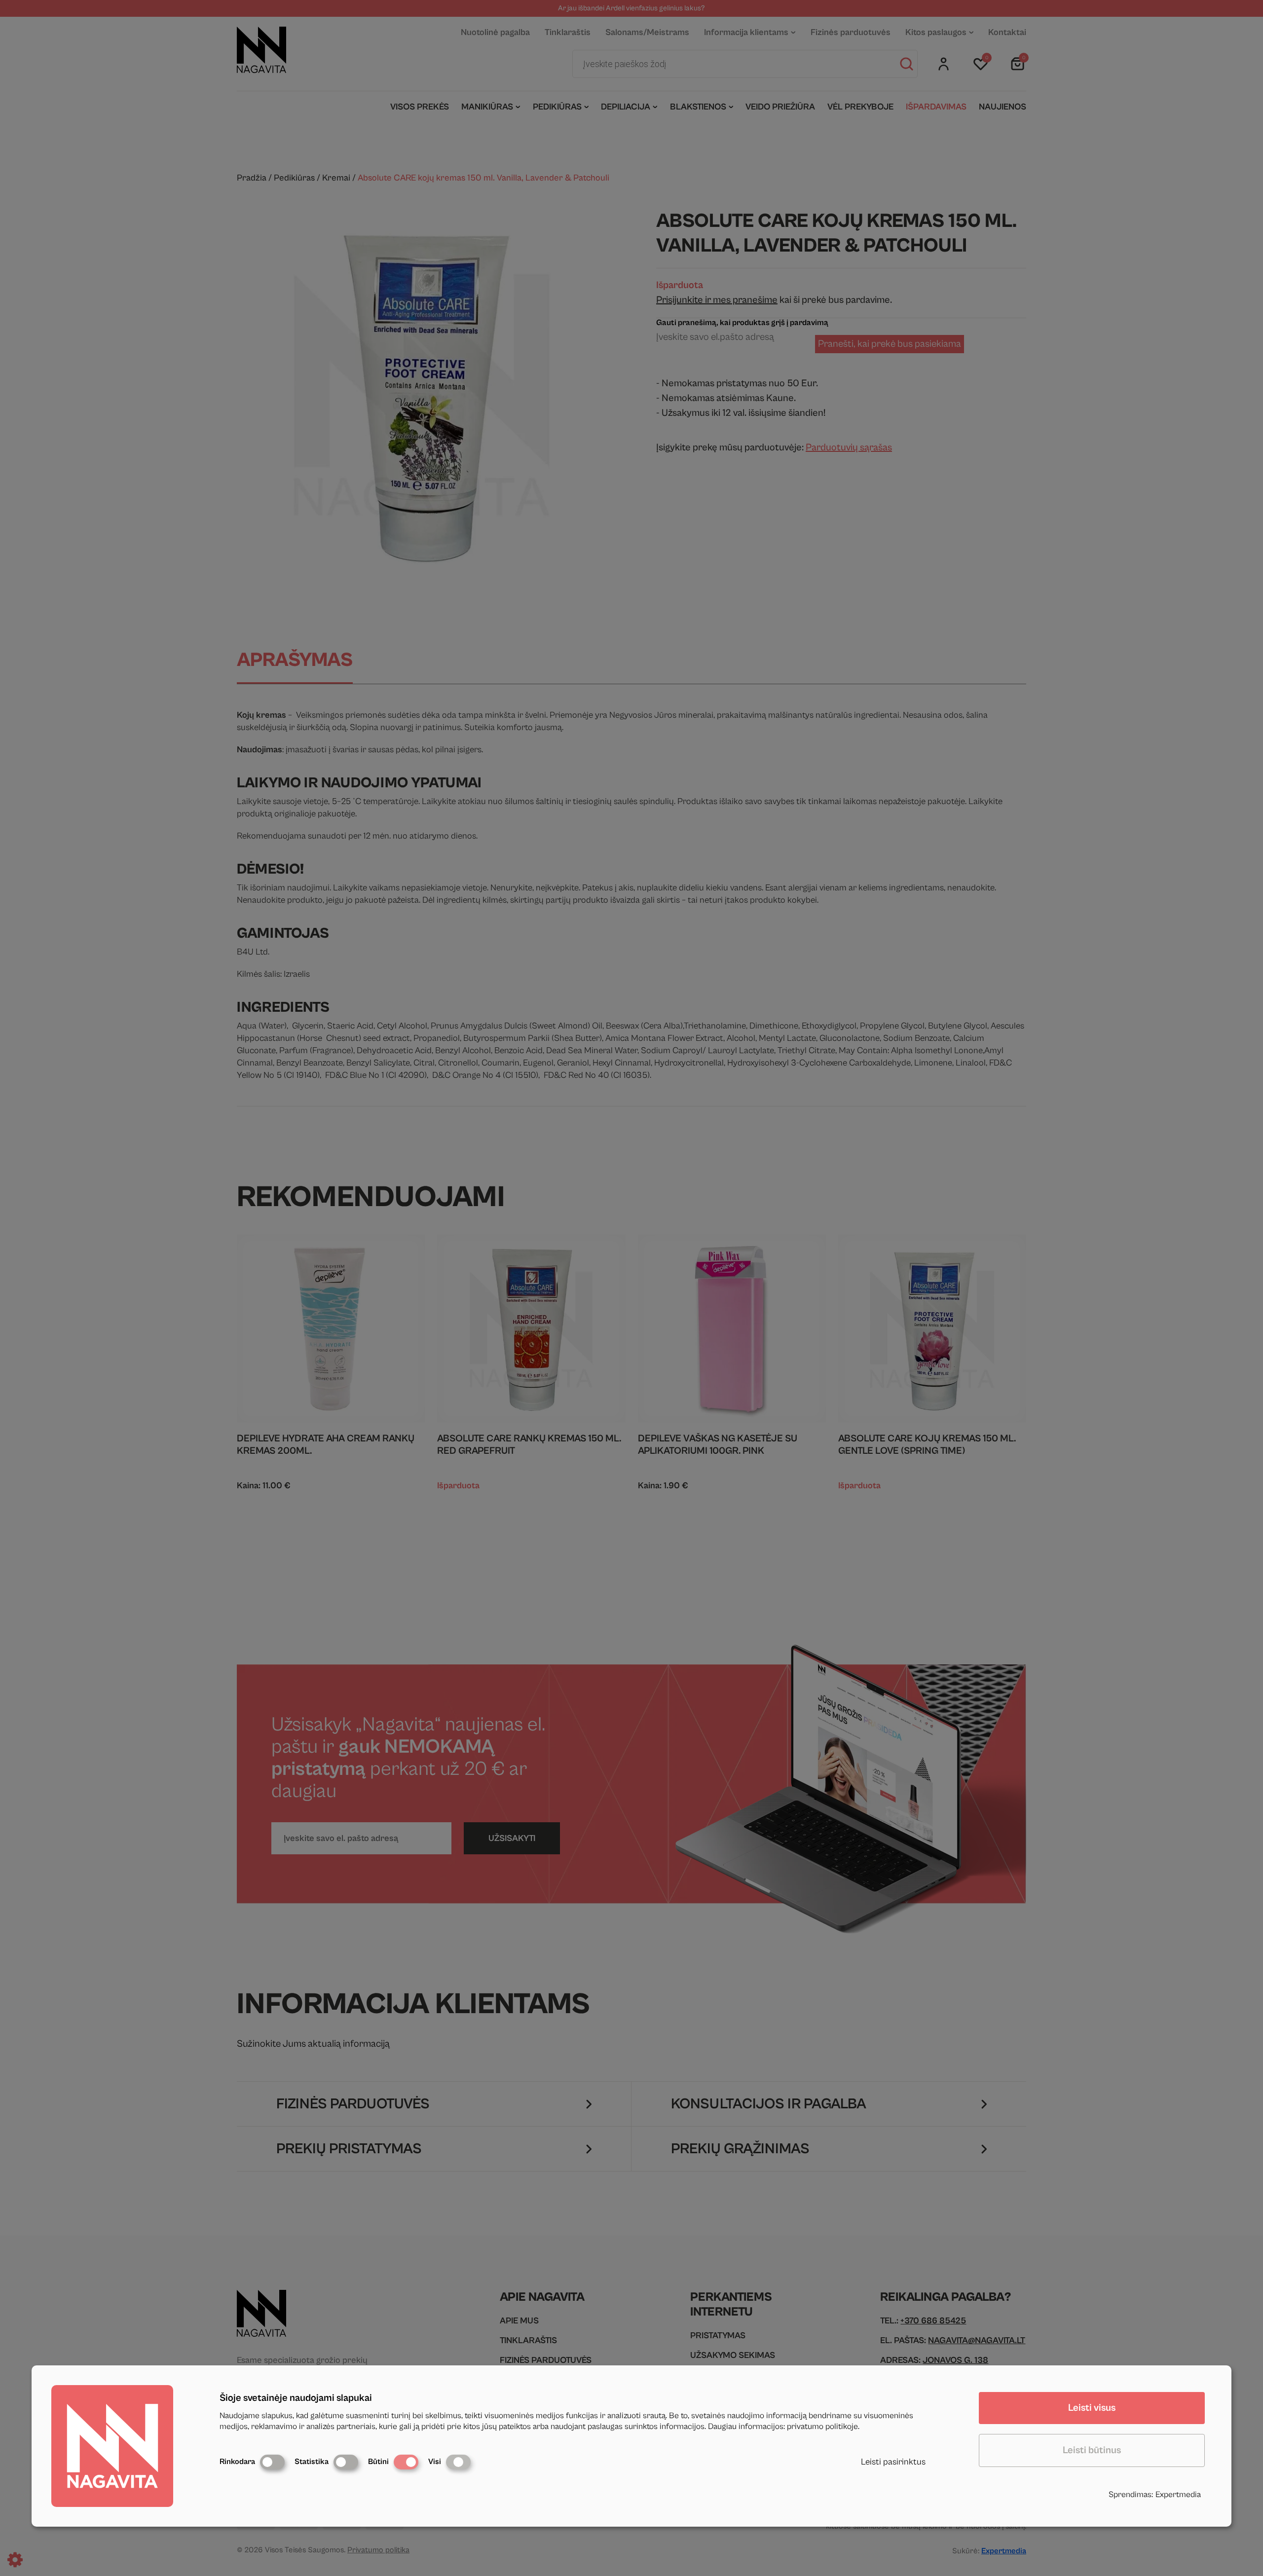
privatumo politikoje (822, 2427)
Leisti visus (1092, 2408)
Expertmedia (1178, 2495)
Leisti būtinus (1092, 2450)
